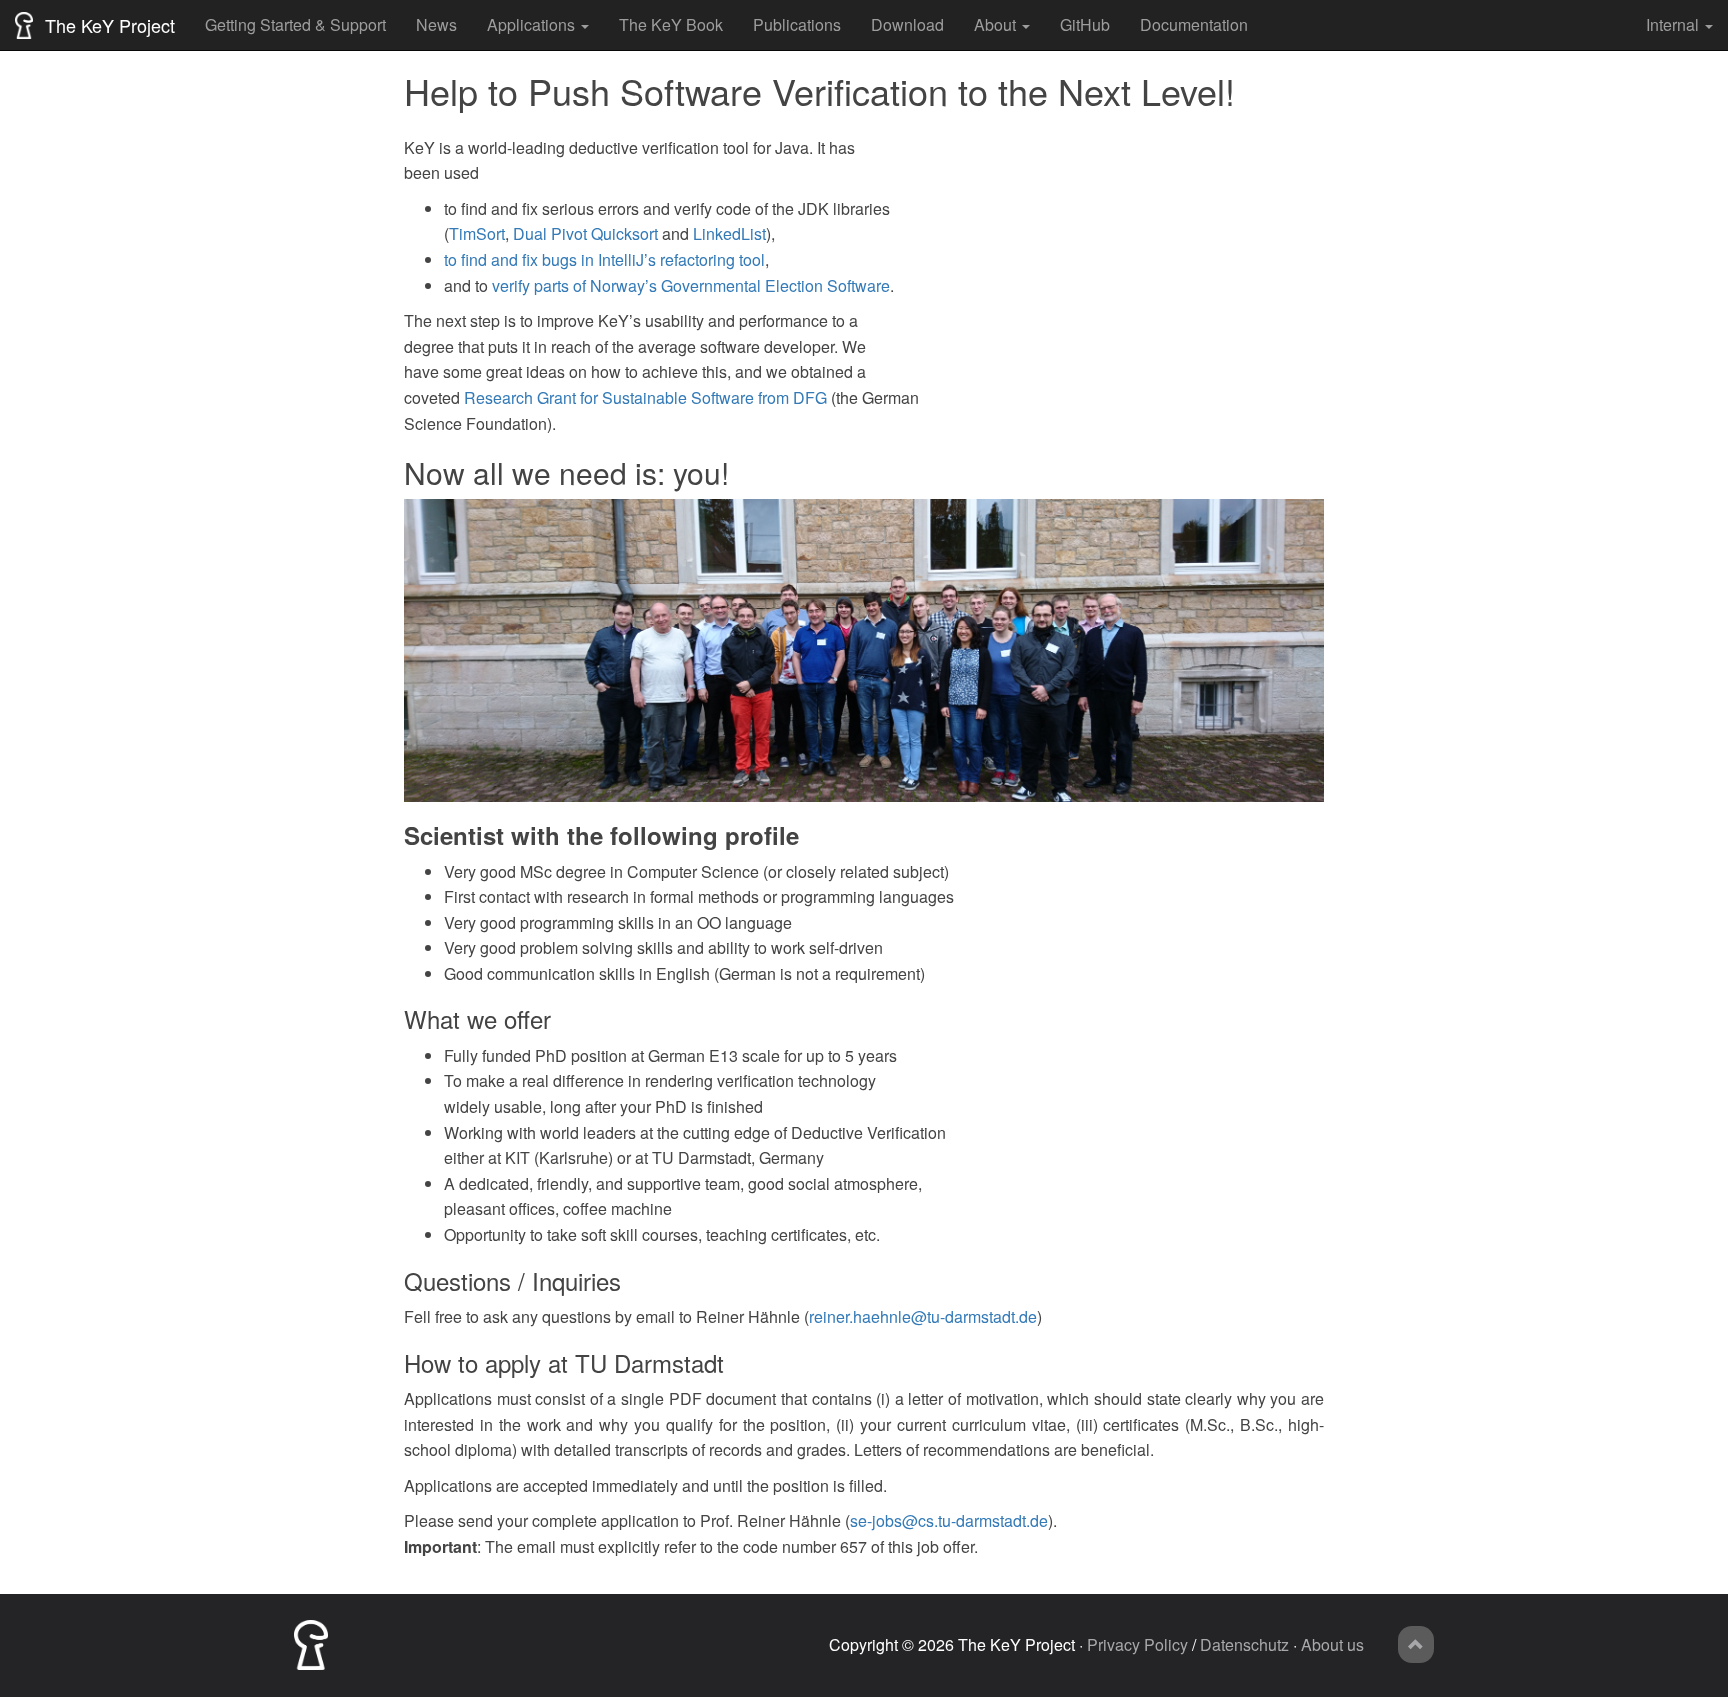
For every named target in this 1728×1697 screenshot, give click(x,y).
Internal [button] (1672, 24)
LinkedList (729, 233)
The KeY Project (107, 25)
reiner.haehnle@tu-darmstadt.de (923, 1316)
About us (1332, 1644)
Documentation (1194, 24)
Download (907, 24)
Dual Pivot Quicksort (585, 233)
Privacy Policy (1137, 1644)
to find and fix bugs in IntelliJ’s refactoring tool (604, 259)
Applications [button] (531, 24)
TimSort (477, 233)
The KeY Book (671, 24)
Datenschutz (1244, 1644)
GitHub (1085, 24)
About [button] (995, 24)
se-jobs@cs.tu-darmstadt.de (949, 1520)
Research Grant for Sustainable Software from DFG (645, 397)
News (436, 24)
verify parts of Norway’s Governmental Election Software (691, 285)
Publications (797, 24)
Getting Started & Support (295, 24)
